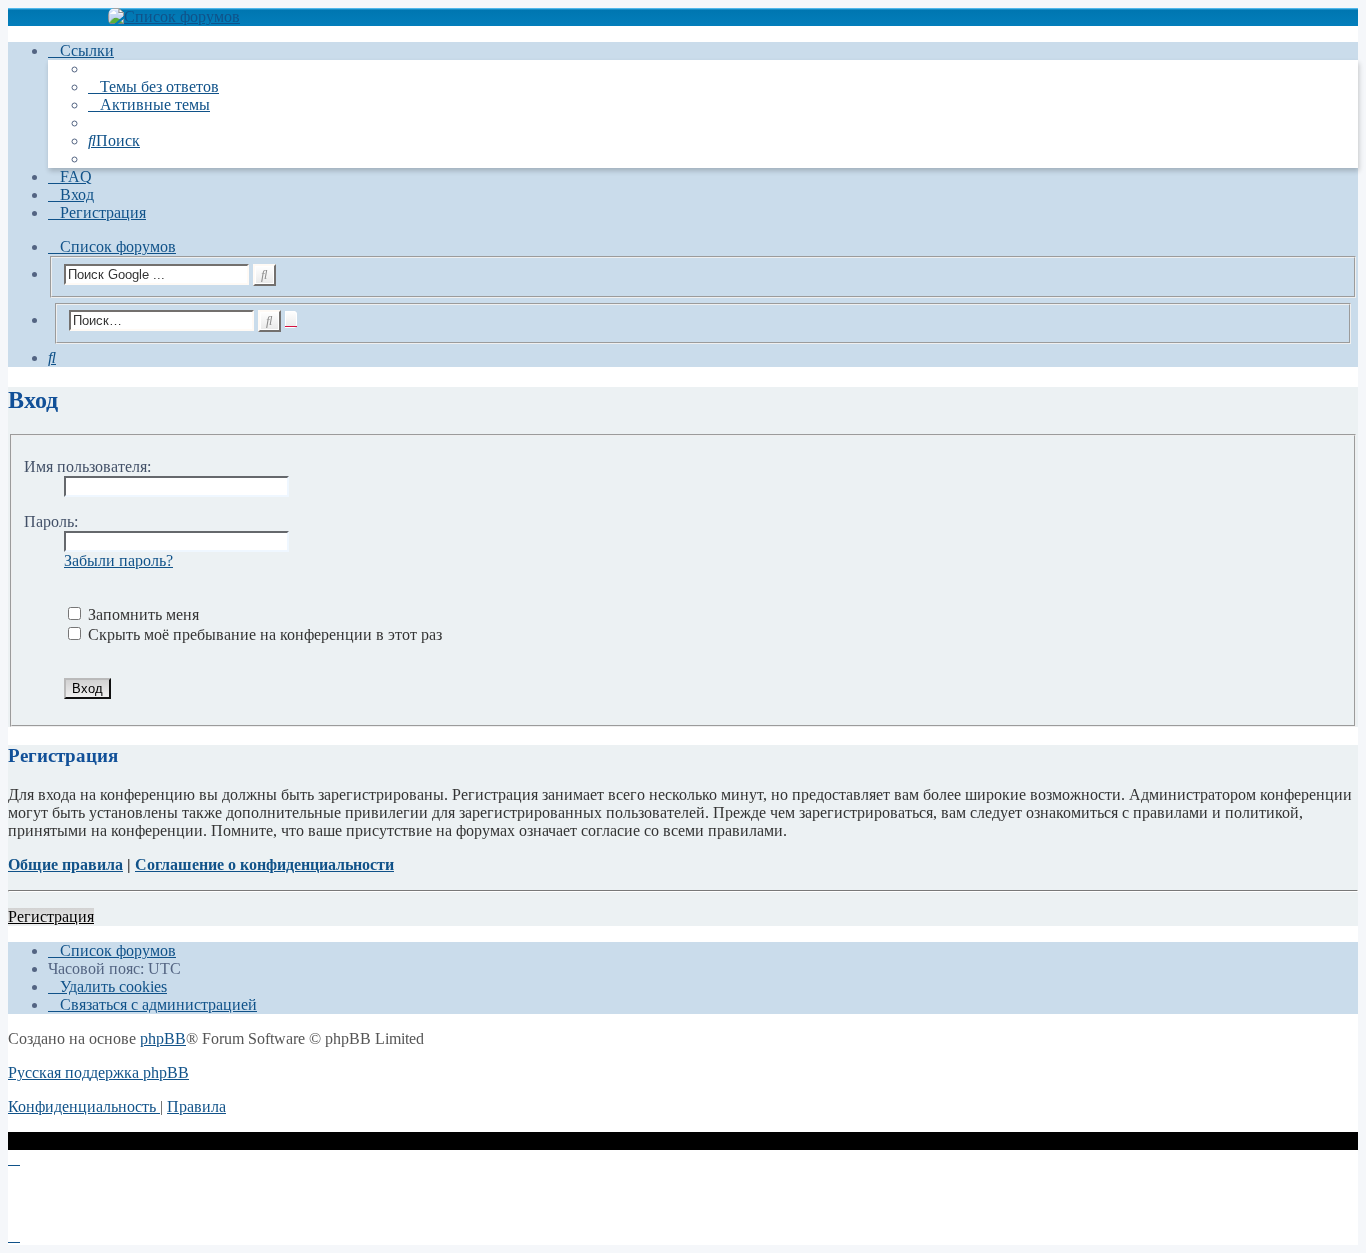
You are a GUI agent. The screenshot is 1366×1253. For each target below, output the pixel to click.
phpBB (163, 1038)
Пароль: (51, 521)
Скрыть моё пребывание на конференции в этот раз (263, 634)
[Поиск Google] (264, 275)
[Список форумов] (683, 17)
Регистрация (51, 916)
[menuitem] (153, 86)
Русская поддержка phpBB (98, 1072)
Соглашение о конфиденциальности (264, 864)
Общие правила (65, 864)
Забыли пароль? (118, 560)
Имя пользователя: (87, 466)
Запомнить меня (141, 614)
